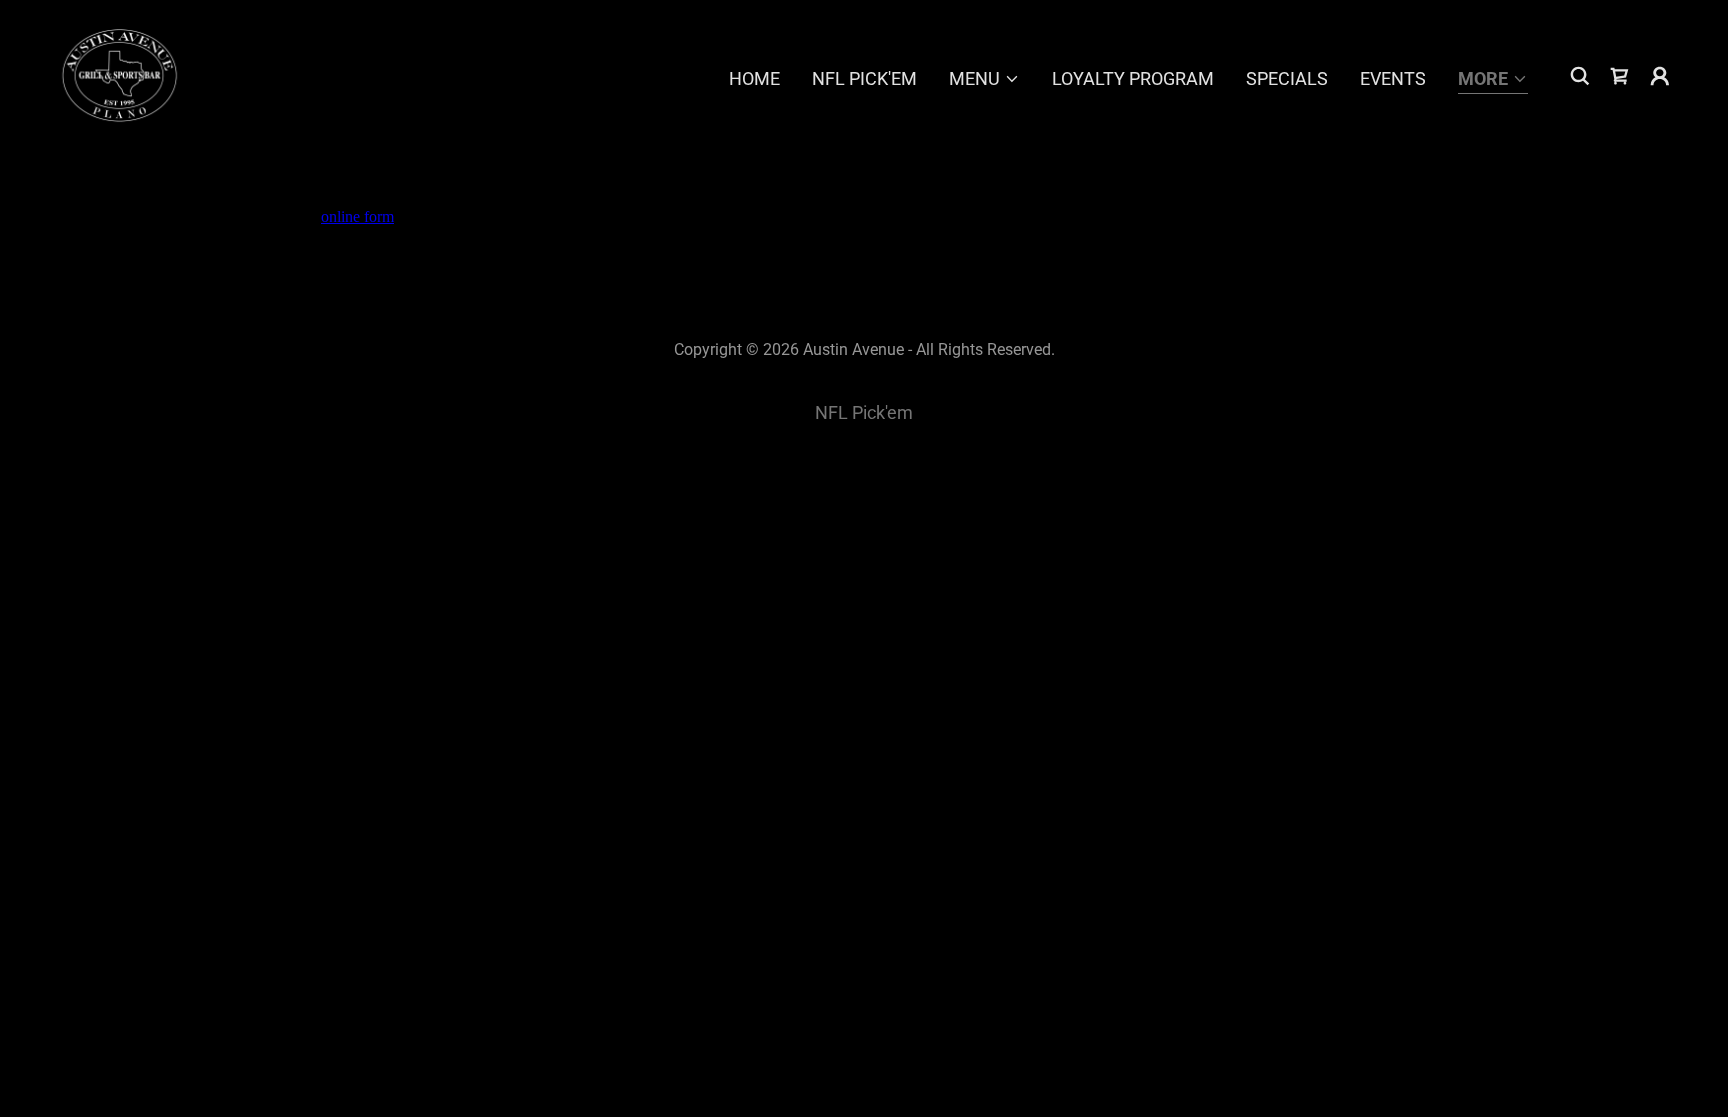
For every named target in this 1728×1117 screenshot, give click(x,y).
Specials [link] (1287, 78)
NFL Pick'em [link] (864, 78)
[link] (118, 74)
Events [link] (1393, 78)
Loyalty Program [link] (1133, 78)
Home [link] (754, 78)
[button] (984, 79)
